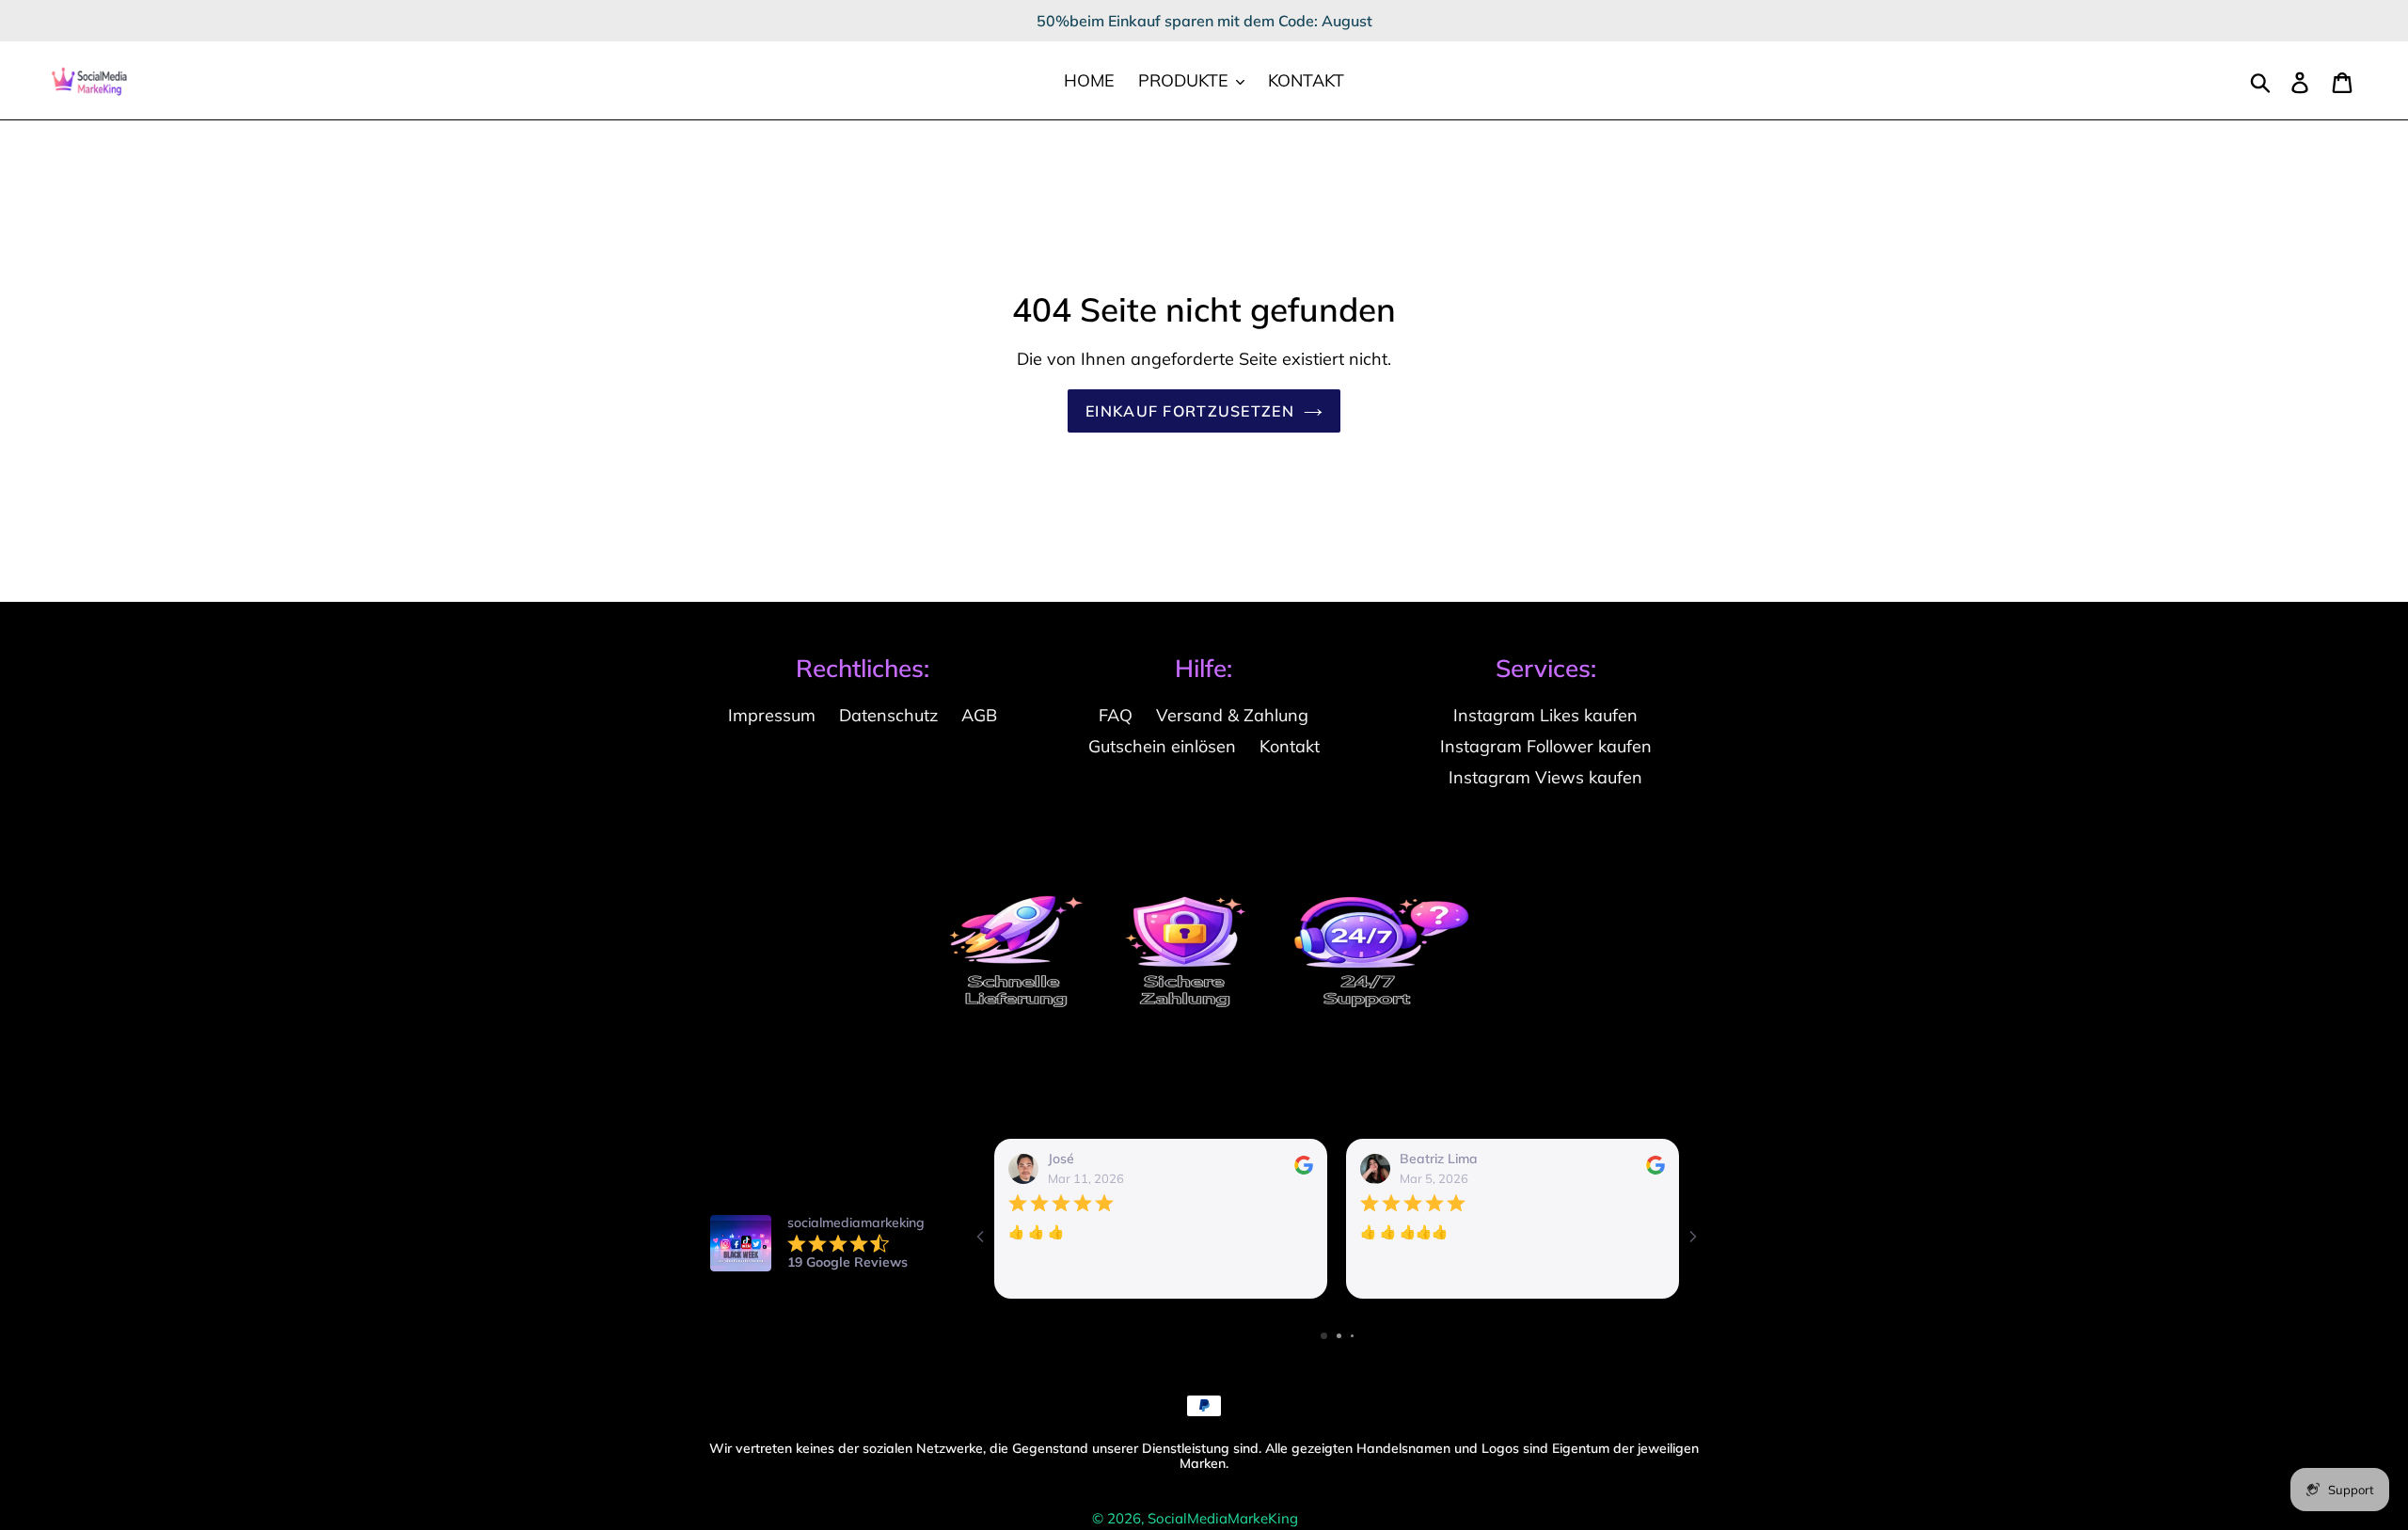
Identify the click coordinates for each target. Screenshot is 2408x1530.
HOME (1089, 80)
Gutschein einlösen (1162, 746)
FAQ (1116, 715)
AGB (979, 715)
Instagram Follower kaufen (1546, 746)
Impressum (772, 715)
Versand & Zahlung (1232, 715)
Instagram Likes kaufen (1545, 715)
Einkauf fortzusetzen (1190, 411)
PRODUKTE (1186, 80)
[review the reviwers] (1304, 1170)
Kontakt (1290, 746)
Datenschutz (888, 715)
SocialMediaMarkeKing (1223, 1518)
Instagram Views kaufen (1545, 777)
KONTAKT (1306, 80)
